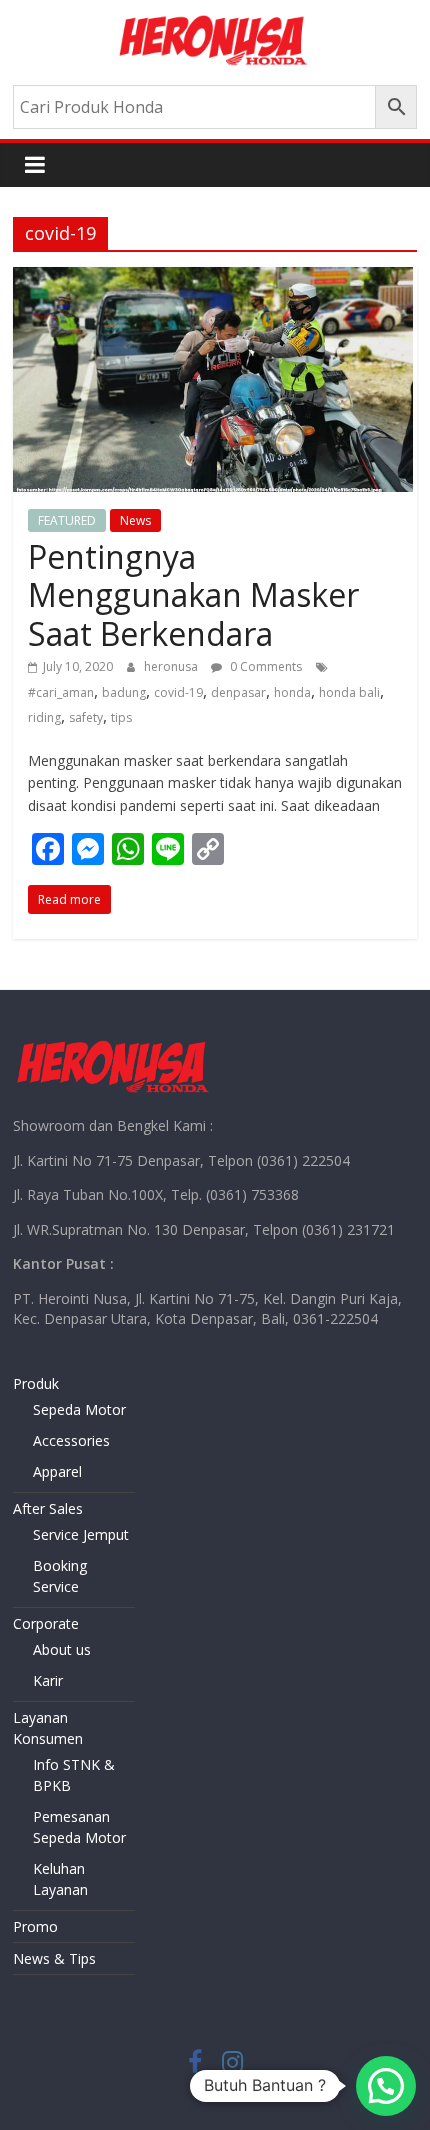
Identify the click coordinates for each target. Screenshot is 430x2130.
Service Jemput (81, 1534)
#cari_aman (61, 692)
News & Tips (54, 1958)
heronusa (172, 666)
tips (121, 717)
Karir (48, 1680)
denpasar (238, 692)
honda (292, 692)
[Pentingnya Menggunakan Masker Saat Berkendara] (215, 279)
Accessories (71, 1440)
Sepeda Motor (79, 1409)
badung (124, 692)
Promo (35, 1926)
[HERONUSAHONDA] (113, 1044)
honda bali (349, 692)
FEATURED (67, 520)
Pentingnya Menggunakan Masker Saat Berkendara (193, 595)
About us (62, 1649)
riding (44, 717)
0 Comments (264, 666)
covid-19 (178, 692)
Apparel (57, 1471)
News (135, 520)
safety (86, 717)
